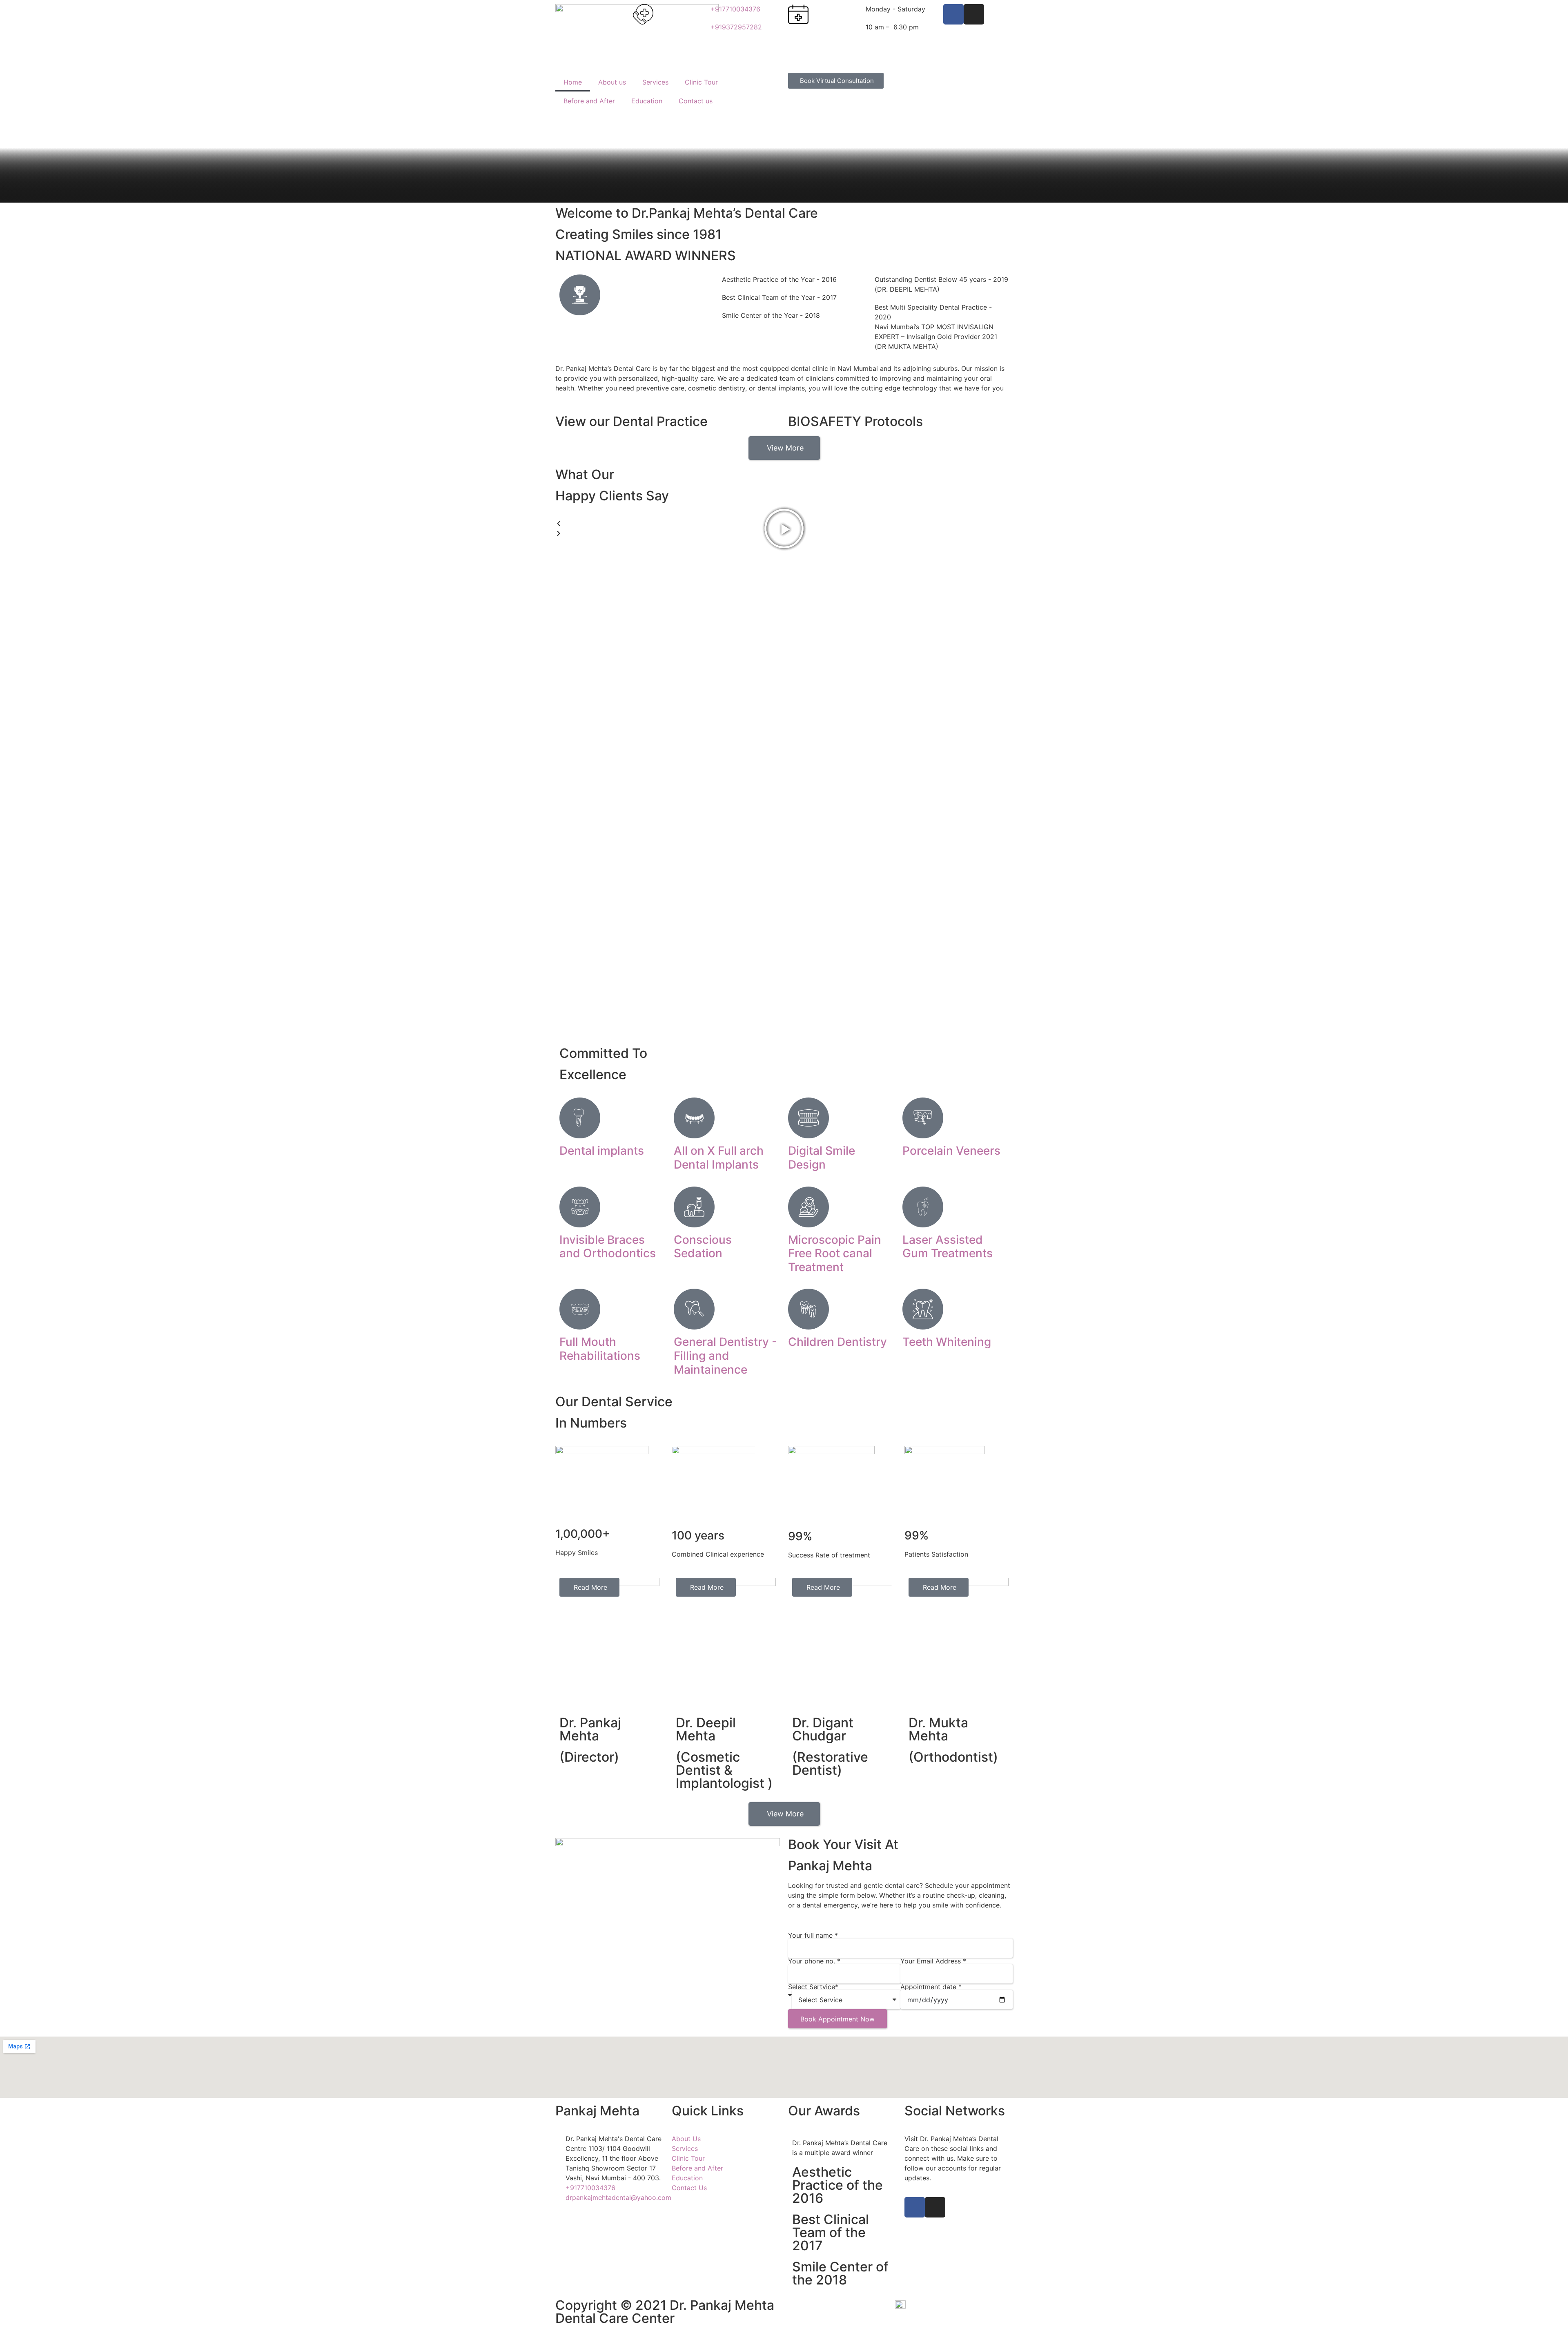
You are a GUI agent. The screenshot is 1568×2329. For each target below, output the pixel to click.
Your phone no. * (814, 1961)
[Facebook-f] (953, 14)
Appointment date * (931, 1987)
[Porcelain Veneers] (923, 1118)
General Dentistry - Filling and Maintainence (725, 1355)
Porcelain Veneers (951, 1151)
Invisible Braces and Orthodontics (608, 1247)
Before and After (589, 101)
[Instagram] (974, 14)
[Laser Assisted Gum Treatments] (923, 1207)
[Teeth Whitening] (923, 1309)
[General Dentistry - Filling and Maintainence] (694, 1309)
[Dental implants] (580, 1118)
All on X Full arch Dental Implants (719, 1158)
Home (573, 82)
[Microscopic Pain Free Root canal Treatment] (808, 1207)
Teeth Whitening (947, 1342)
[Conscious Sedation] (694, 1207)
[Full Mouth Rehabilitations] (580, 1309)
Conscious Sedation (703, 1247)
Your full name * (813, 1935)
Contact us (696, 101)
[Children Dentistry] (808, 1309)
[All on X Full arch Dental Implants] (694, 1118)
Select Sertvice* (813, 1987)
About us (612, 82)
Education (647, 101)
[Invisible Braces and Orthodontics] (580, 1207)
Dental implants (602, 1151)
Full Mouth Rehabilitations (600, 1349)
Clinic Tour (701, 82)
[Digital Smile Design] (808, 1118)
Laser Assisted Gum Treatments (948, 1247)
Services (655, 82)
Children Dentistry (837, 1342)
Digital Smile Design (822, 1158)
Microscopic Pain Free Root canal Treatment (835, 1253)
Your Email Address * (933, 1961)
